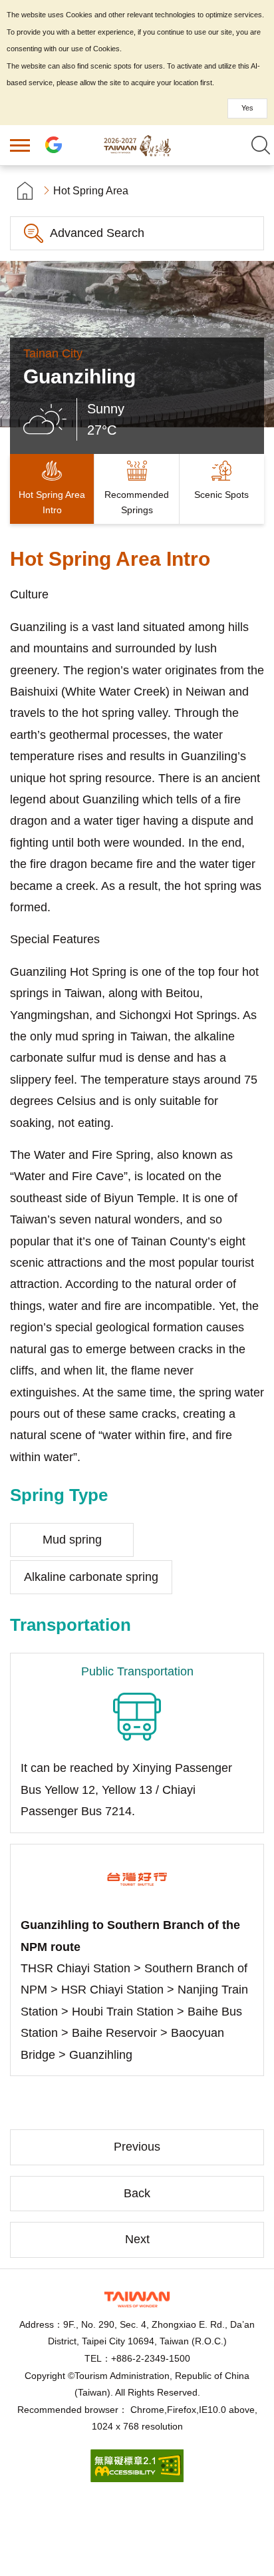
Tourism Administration (137, 2299)
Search (261, 145)
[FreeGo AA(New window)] (137, 2478)
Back (137, 2193)
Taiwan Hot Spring (137, 145)
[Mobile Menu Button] (20, 145)
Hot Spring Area (91, 191)
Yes (247, 108)
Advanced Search (97, 233)
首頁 (25, 191)
